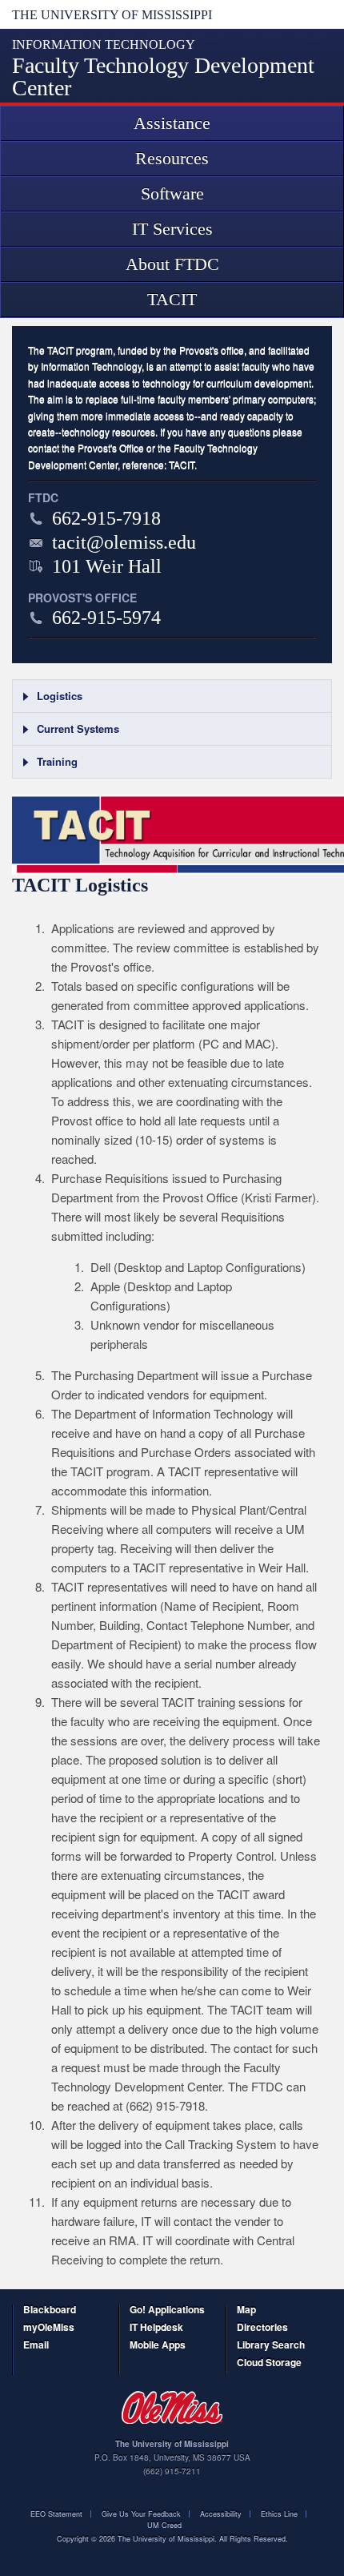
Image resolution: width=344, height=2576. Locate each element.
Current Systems (78, 729)
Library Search (271, 2346)
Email (36, 2346)
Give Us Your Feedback (141, 2514)
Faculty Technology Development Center (163, 76)
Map (246, 2310)
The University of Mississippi (112, 15)
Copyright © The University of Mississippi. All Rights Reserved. (172, 2539)
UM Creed (164, 2525)
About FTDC (172, 264)
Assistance (172, 123)
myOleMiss (49, 2328)
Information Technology (104, 44)
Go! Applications (167, 2310)
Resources (172, 158)
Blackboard (50, 2310)
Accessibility (221, 2514)
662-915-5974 (106, 618)
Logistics (60, 696)
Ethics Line (279, 2514)
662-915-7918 (106, 518)
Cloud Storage (269, 2363)
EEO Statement (56, 2514)
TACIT (172, 299)
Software (172, 193)
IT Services (172, 229)
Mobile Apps (158, 2346)
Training (57, 761)
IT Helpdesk (156, 2328)
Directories (262, 2328)
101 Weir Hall (107, 566)
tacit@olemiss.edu (124, 542)
